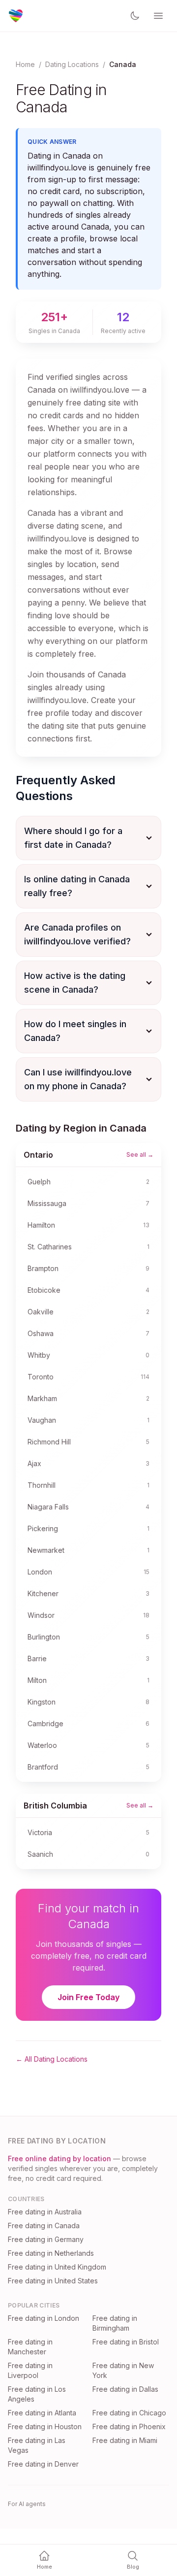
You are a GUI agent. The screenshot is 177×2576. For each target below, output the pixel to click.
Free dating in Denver (43, 2464)
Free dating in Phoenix (129, 2426)
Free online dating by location (59, 2158)
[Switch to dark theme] (135, 16)
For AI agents (27, 2504)
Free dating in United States (53, 2281)
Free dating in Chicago (129, 2413)
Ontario (38, 1155)
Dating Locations (72, 64)
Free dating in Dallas (125, 2389)
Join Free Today (88, 1997)
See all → (140, 1154)
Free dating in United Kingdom (57, 2267)
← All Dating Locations (52, 2059)
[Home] (16, 16)
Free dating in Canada (44, 2225)
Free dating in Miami (125, 2440)
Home (25, 64)
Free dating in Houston (45, 2426)
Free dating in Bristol (126, 2342)
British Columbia (55, 1806)
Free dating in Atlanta (42, 2413)
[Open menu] (158, 16)
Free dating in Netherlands (51, 2253)
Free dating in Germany (46, 2239)
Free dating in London (44, 2318)
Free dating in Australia (45, 2212)
